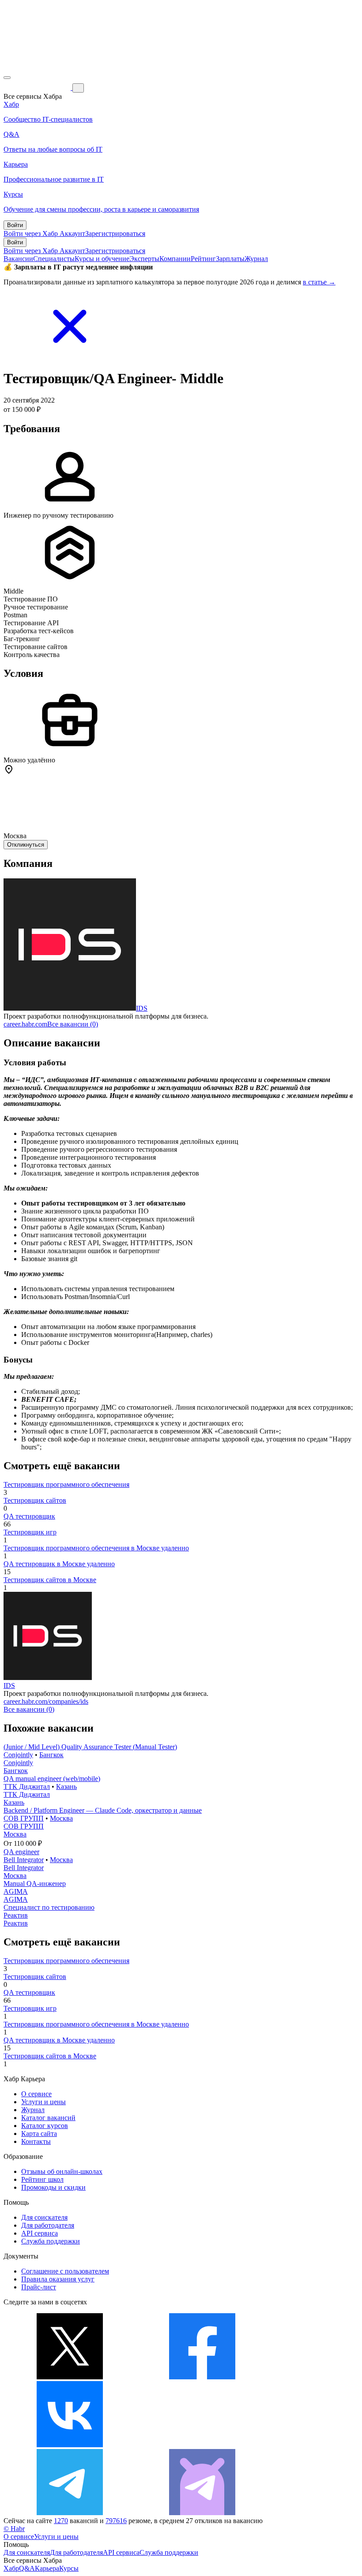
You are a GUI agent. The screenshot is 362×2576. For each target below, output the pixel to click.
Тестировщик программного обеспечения (66, 1484)
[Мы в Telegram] (70, 2513)
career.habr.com (25, 1024)
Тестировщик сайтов (35, 1500)
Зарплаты (230, 259)
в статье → (319, 282)
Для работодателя (48, 2225)
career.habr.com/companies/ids (46, 1701)
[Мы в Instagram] (202, 2445)
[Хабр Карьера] (38, 88)
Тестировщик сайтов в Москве (50, 1580)
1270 (61, 2521)
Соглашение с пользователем (65, 2271)
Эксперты (144, 259)
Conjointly (18, 1755)
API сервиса (40, 2233)
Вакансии (18, 259)
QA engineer (21, 1852)
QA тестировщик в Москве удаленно (59, 1564)
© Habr (14, 2529)
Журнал (256, 259)
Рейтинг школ (42, 2179)
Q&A (27, 2568)
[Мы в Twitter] (70, 2377)
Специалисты (54, 259)
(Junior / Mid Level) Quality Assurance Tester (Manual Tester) (90, 1747)
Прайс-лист (39, 2287)
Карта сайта (39, 2134)
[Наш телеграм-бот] (202, 2513)
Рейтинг (203, 259)
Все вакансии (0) (73, 1024)
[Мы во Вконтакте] (70, 2445)
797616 (116, 2521)
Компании (175, 259)
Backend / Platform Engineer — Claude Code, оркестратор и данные (103, 1810)
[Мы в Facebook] (202, 2377)
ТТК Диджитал (27, 1786)
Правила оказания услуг (58, 2279)
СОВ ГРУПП (24, 1818)
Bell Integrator (24, 1860)
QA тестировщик (29, 1516)
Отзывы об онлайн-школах (62, 2171)
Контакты (36, 2141)
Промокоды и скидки (53, 2187)
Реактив (16, 1915)
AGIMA (16, 1891)
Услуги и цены (43, 2102)
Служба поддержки (51, 2241)
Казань (66, 1786)
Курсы (69, 2568)
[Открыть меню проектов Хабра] (7, 78)
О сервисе (36, 2094)
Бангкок (51, 1755)
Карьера (47, 2568)
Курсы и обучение (102, 259)
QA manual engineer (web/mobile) (52, 1779)
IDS (142, 1008)
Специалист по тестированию (49, 1907)
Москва (61, 1818)
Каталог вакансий (48, 2118)
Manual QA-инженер (35, 1883)
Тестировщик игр (30, 1532)
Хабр (11, 2568)
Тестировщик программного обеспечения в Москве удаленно (96, 1548)
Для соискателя (44, 2217)
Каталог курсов (45, 2126)
